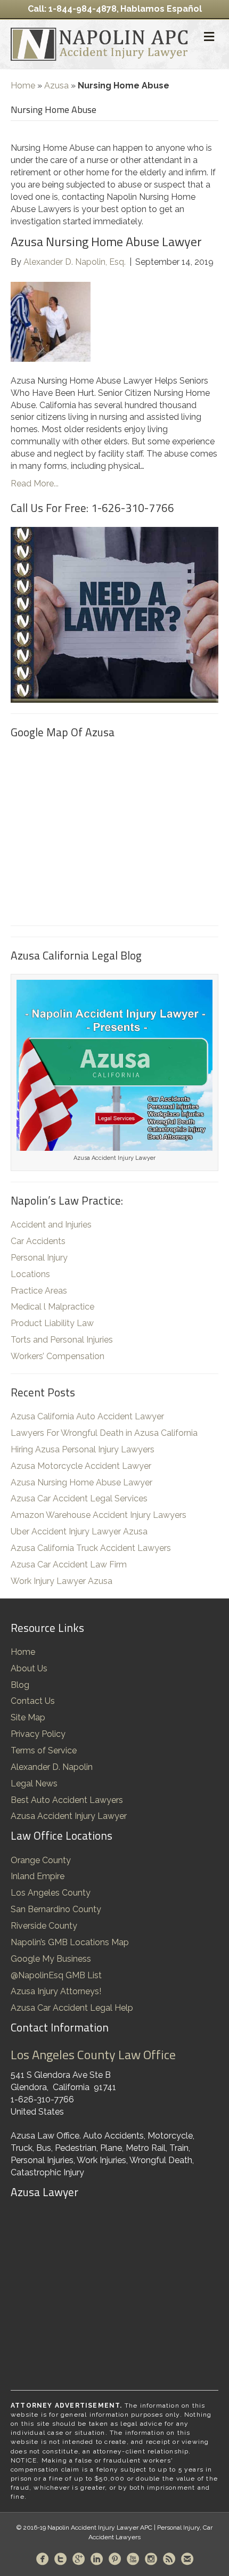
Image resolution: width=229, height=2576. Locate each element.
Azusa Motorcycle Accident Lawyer (81, 1466)
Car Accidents (38, 1241)
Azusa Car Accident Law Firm (69, 1565)
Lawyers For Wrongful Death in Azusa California (104, 1433)
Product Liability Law (52, 1323)
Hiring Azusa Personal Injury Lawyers (83, 1449)
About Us (29, 1668)
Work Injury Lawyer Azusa (62, 1581)
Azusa (56, 86)
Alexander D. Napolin (52, 1767)
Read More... (35, 483)
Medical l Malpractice (52, 1307)
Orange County (41, 1860)
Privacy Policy (38, 1734)
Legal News (34, 1783)
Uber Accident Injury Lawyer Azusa (79, 1531)
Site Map (28, 1717)
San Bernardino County (56, 1909)
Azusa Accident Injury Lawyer (69, 1816)
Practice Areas (39, 1291)
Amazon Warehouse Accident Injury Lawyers (99, 1515)
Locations (30, 1274)
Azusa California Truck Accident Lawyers (91, 1548)
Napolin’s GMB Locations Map (70, 1942)
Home (23, 86)
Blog (20, 1685)
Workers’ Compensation (58, 1356)
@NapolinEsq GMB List (56, 1975)
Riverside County (44, 1926)
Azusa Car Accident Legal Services (79, 1498)
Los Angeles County (51, 1893)
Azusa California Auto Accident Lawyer (87, 1416)
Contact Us (33, 1701)
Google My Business (51, 1959)
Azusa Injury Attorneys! (56, 1991)
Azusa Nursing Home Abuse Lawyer (106, 241)
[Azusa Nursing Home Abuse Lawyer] (51, 321)
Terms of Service (44, 1750)
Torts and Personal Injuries (62, 1340)
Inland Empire (38, 1876)
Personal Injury (39, 1258)
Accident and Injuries (51, 1225)
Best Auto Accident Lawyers (67, 1800)
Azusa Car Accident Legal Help (72, 2008)
